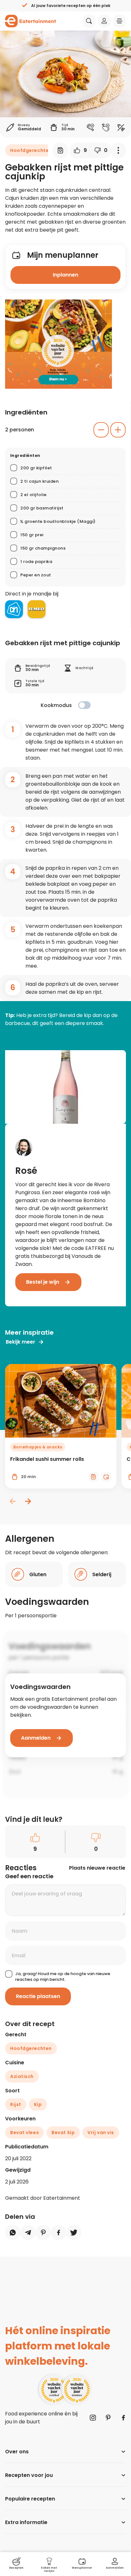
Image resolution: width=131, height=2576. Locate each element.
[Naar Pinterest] (108, 2418)
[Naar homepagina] (31, 21)
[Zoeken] (89, 21)
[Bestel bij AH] (14, 609)
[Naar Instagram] (93, 2418)
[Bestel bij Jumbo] (37, 609)
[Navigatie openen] (120, 21)
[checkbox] (84, 705)
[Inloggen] (104, 21)
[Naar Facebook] (123, 2418)
